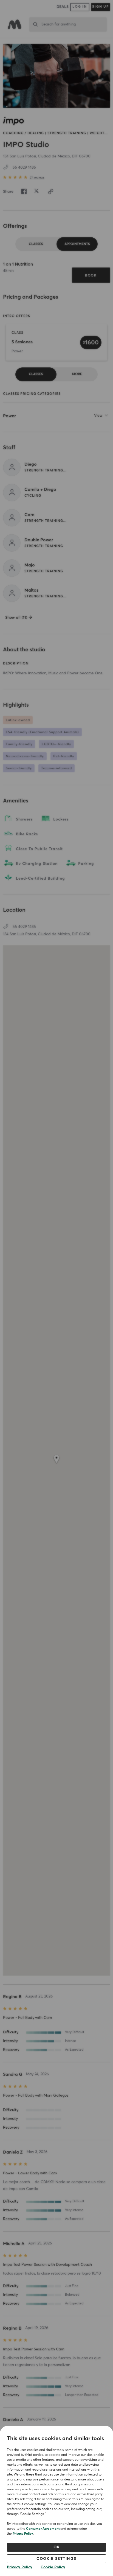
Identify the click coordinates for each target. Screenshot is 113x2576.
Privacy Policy (23, 2534)
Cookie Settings (56, 2559)
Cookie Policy (53, 2567)
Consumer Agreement (43, 2529)
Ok (57, 2547)
